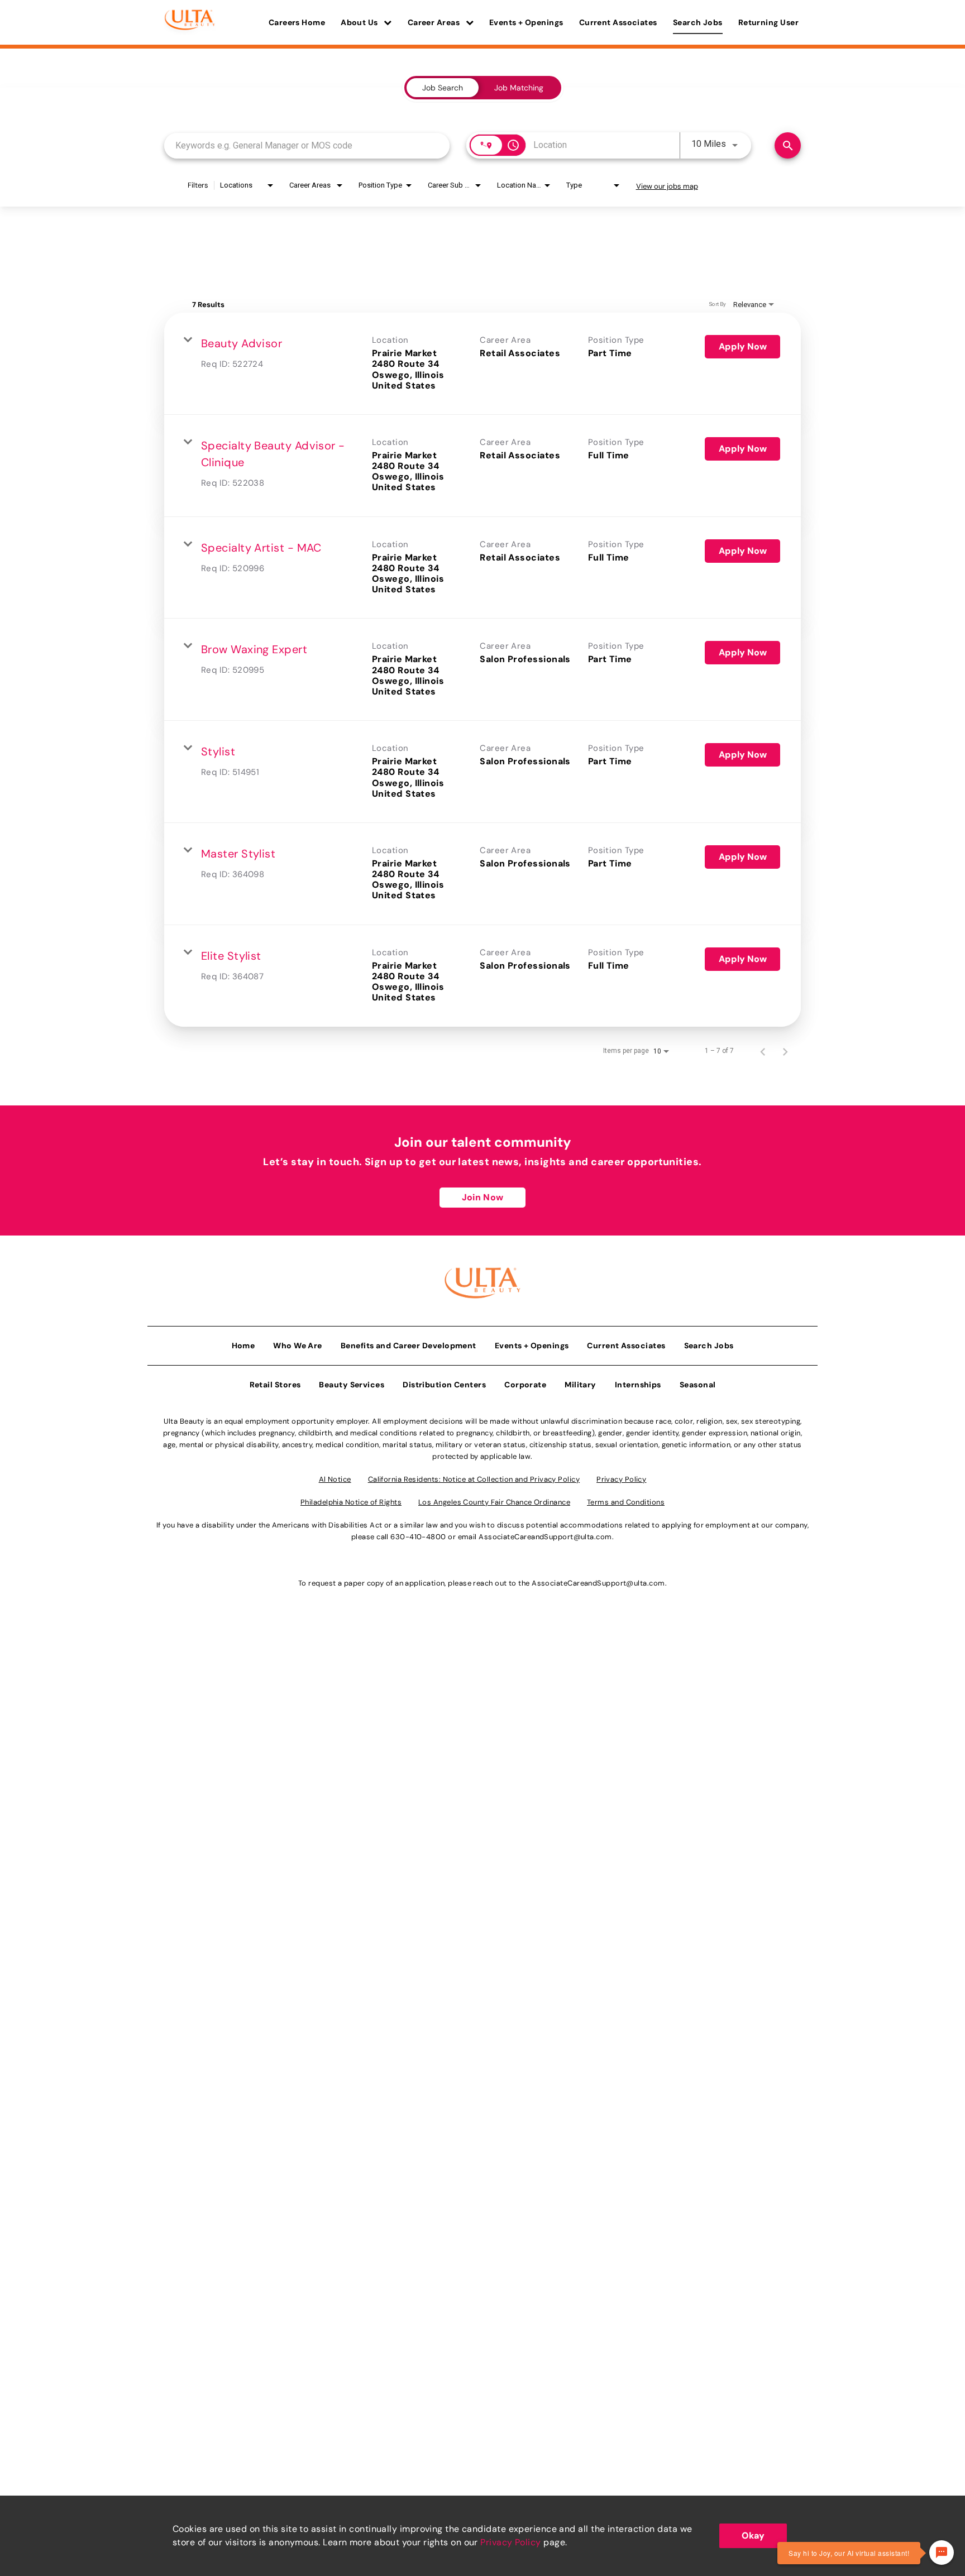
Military (581, 1385)
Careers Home (297, 22)
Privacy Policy (510, 2542)
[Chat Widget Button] (942, 2553)
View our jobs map (667, 186)
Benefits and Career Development (409, 1346)
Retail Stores (275, 1385)
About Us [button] (360, 22)
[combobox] (307, 145)
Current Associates (618, 22)
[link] (482, 364)
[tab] (443, 88)
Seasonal (698, 1385)
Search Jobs (698, 22)
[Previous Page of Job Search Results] (763, 1051)
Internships (638, 1385)
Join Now (482, 1197)
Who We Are (298, 1346)
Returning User (768, 22)
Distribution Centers (444, 1385)
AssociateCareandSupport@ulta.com (545, 1537)
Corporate (525, 1385)
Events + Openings (526, 22)
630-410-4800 (418, 1537)
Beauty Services (352, 1385)
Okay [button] (753, 2536)
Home (243, 1346)
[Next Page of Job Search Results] (785, 1051)
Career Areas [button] (435, 22)
